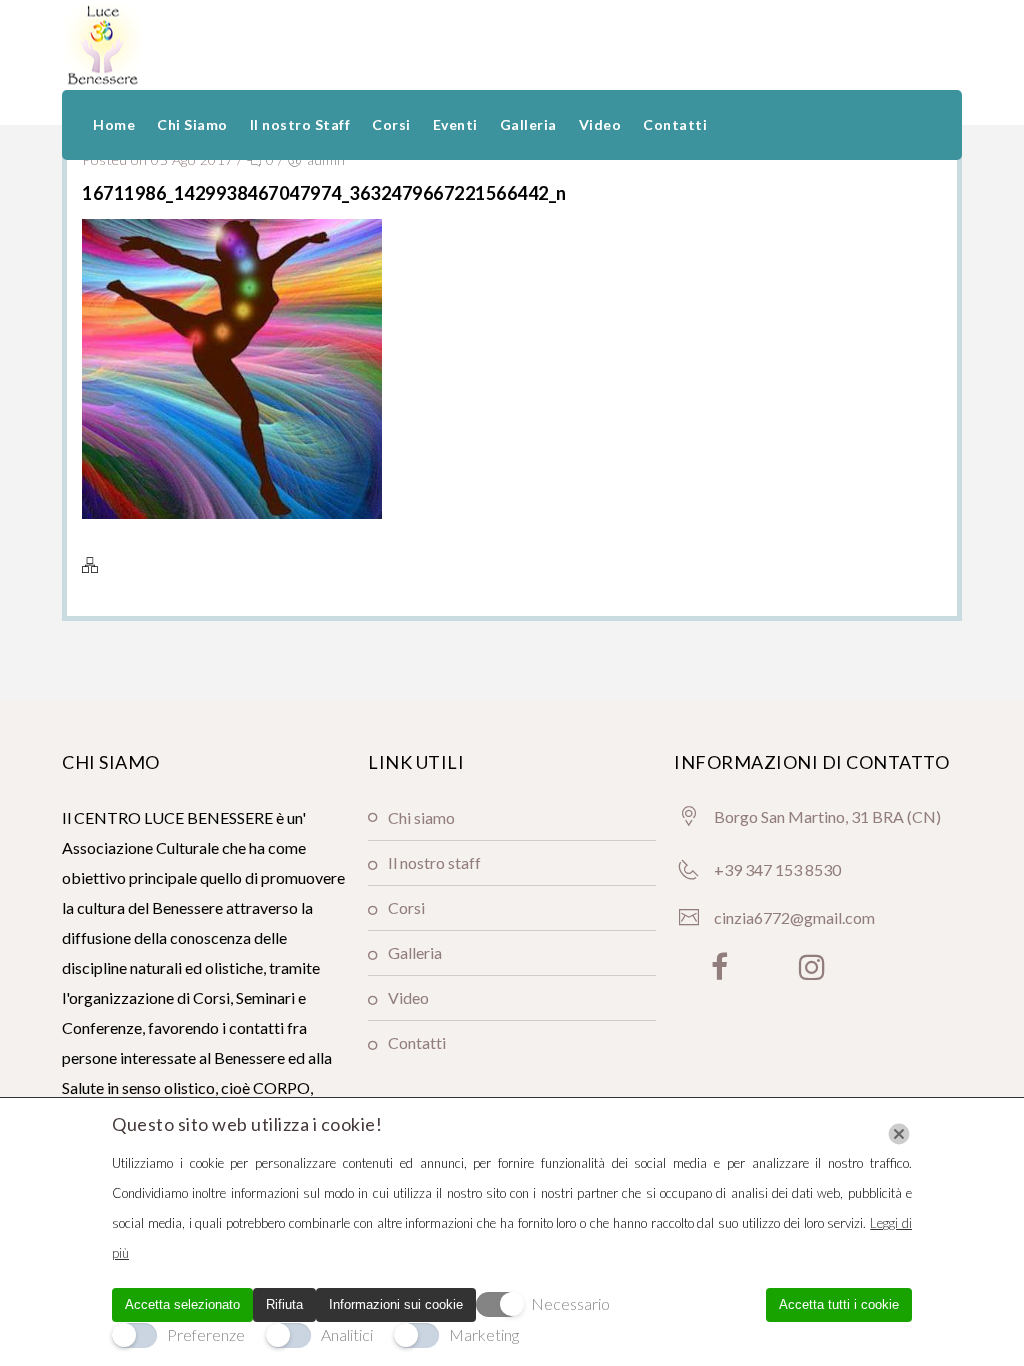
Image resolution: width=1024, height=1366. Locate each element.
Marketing (484, 1334)
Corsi (391, 124)
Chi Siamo (192, 124)
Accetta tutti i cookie (839, 1304)
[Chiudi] (899, 1134)
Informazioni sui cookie (396, 1304)
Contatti (675, 124)
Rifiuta (284, 1304)
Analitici (347, 1334)
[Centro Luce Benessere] (102, 45)
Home (114, 124)
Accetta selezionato (182, 1304)
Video (600, 124)
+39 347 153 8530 (777, 869)
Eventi (455, 124)
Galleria (528, 124)
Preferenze (206, 1334)
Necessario (570, 1303)
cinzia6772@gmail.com (794, 917)
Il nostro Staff (300, 124)
